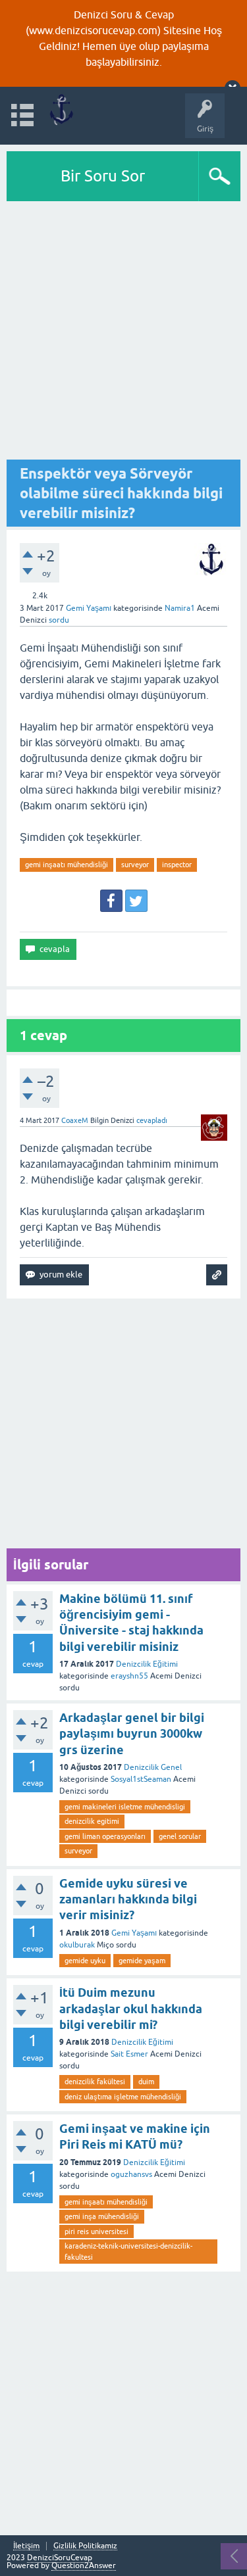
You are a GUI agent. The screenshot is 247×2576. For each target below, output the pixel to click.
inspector (177, 865)
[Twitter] (136, 901)
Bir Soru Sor (103, 176)
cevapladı (152, 1120)
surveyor (135, 865)
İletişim (26, 2546)
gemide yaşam (142, 1961)
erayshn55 (129, 1676)
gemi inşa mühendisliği (102, 2216)
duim (146, 2082)
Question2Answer (84, 2565)
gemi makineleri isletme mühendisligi (125, 1807)
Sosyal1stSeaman (141, 1779)
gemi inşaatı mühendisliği (67, 865)
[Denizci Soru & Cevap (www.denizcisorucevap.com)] (61, 109)
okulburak (77, 1945)
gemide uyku (85, 1961)
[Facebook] (111, 901)
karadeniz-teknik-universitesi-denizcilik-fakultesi (128, 2252)
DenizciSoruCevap (60, 2558)
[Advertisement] (123, 331)
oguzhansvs (131, 2174)
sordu (59, 620)
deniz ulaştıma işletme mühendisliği (123, 2097)
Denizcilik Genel (153, 1767)
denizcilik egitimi (92, 1821)
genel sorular (180, 1836)
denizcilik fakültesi (95, 2082)
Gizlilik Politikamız (85, 2546)
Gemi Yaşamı (89, 608)
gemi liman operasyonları (105, 1836)
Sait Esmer (129, 2054)
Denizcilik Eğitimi (147, 1664)
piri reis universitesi (96, 2231)
